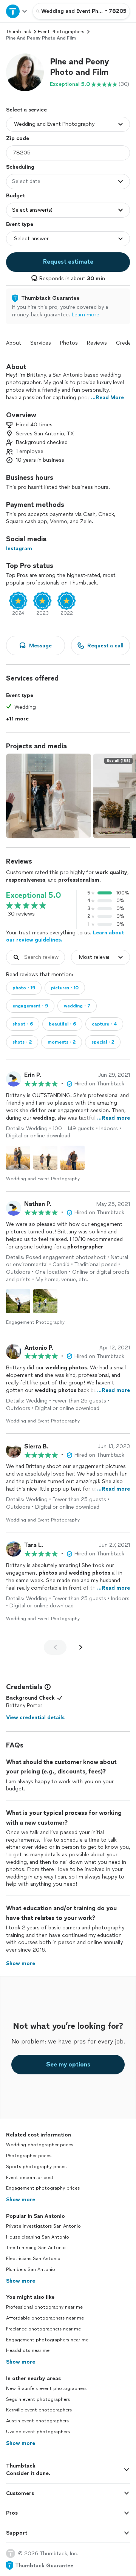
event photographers (61, 32)
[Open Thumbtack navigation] (16, 11)
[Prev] (55, 1647)
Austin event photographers (37, 2421)
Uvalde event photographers (38, 2432)
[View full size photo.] (49, 796)
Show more (21, 2200)
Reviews (97, 343)
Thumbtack (19, 32)
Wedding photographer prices (40, 2145)
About (14, 343)
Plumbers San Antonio (31, 2269)
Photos (69, 343)
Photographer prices (29, 2156)
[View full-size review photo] (18, 1158)
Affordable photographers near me (45, 2318)
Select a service (26, 110)
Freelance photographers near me (43, 2329)
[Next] (81, 1647)
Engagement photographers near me (47, 2340)
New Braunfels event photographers (46, 2388)
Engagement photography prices (43, 2188)
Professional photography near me (44, 2307)
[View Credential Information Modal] (47, 1687)
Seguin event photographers (38, 2399)
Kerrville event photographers (39, 2410)
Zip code (18, 138)
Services (41, 343)
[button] (25, 72)
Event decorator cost (30, 2178)
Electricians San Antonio (33, 2259)
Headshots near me (28, 2350)
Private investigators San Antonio (43, 2226)
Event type (20, 224)
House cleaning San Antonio (38, 2237)
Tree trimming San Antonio (36, 2248)
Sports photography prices (36, 2167)
